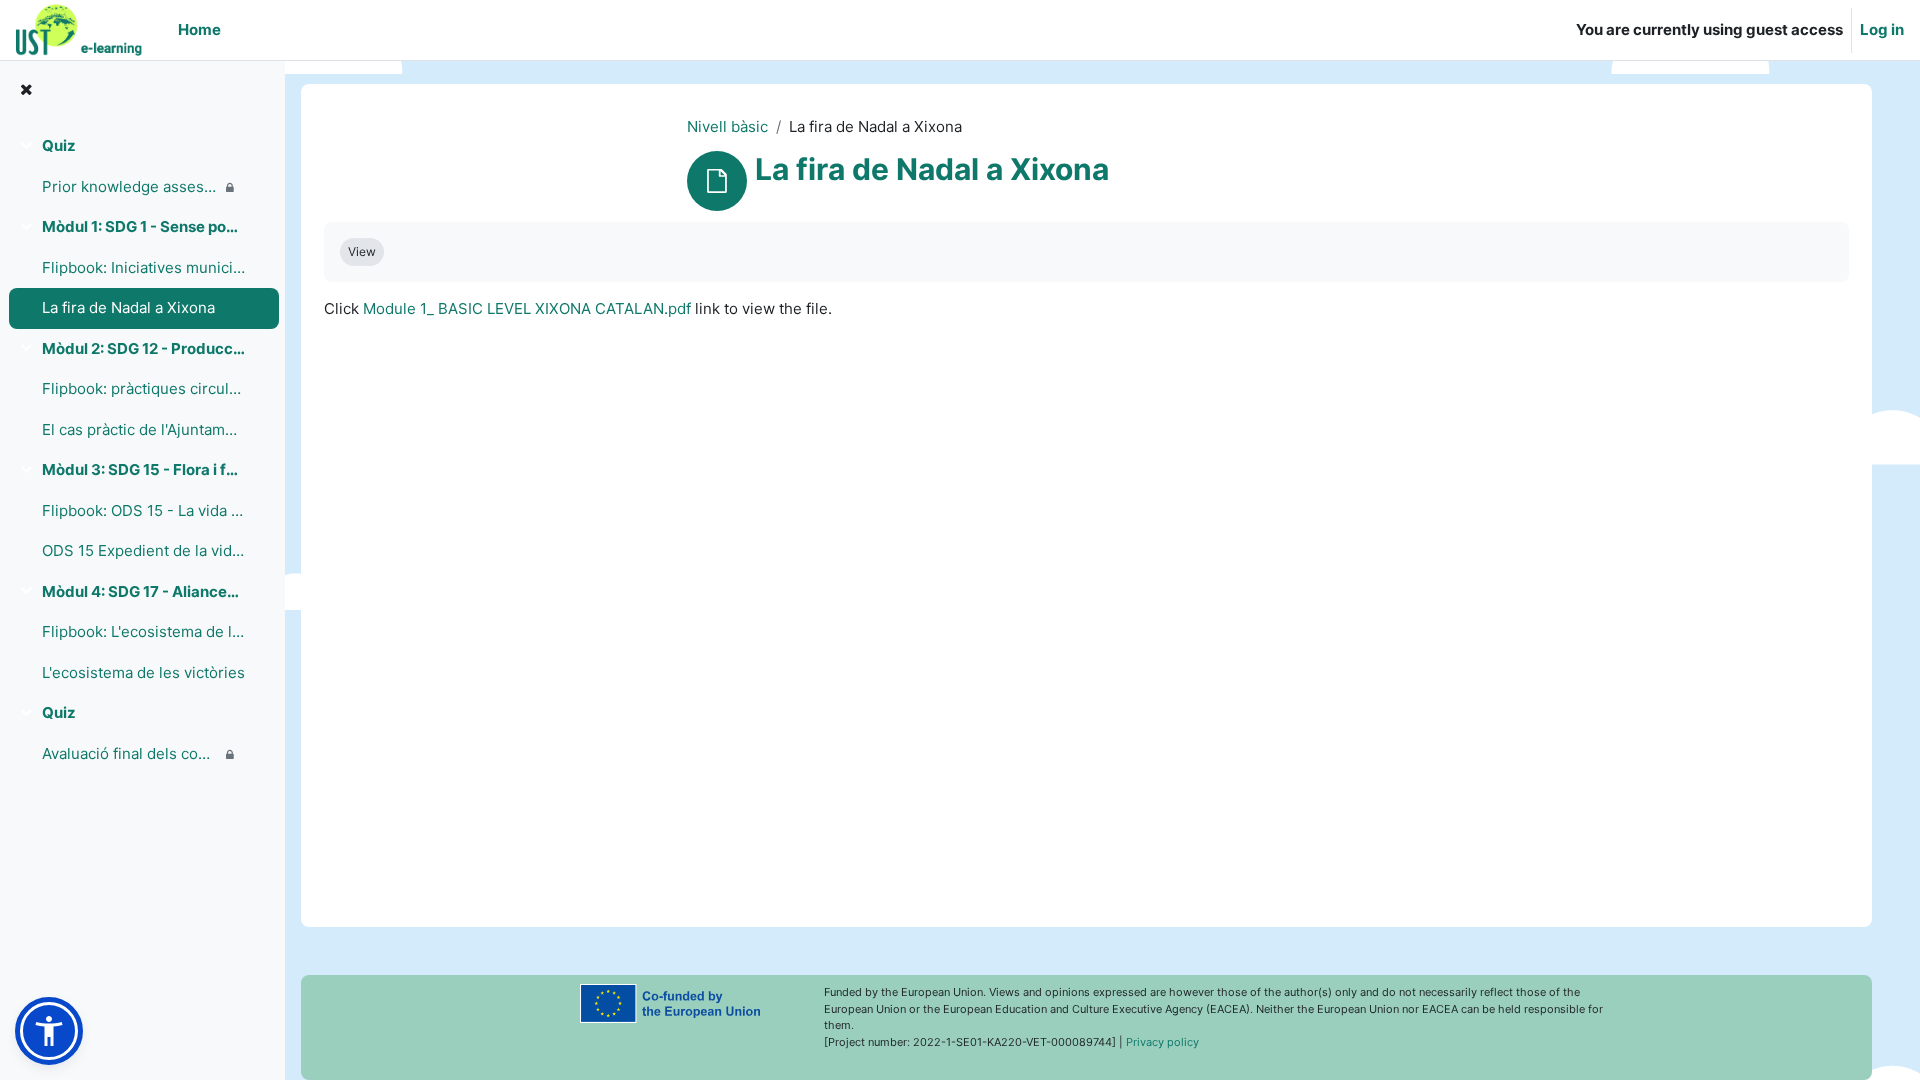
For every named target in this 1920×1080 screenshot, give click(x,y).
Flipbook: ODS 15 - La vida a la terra (143, 510)
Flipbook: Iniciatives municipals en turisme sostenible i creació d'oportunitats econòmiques (143, 267)
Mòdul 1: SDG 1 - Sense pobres (143, 226)
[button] (49, 1031)
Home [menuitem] (199, 29)
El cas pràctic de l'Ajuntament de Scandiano (143, 429)
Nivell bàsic (727, 126)
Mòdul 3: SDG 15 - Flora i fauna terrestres (143, 469)
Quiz (59, 145)
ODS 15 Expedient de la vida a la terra (143, 550)
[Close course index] (26, 90)
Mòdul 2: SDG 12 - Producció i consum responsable (143, 348)
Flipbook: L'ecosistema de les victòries (143, 631)
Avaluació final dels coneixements (129, 753)
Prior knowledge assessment (129, 186)
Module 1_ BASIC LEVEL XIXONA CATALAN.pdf (527, 308)
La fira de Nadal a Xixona (128, 307)
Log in (1882, 29)
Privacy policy (1162, 1042)
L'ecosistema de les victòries (143, 672)
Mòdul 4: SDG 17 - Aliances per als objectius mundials (143, 591)
